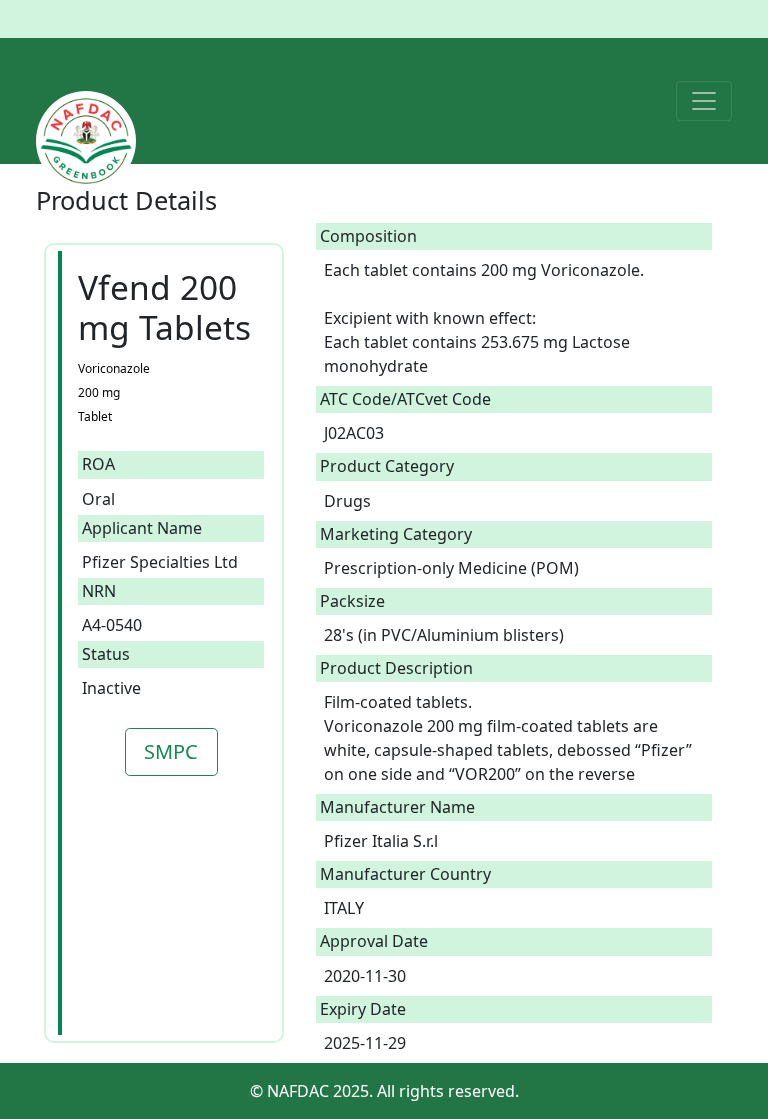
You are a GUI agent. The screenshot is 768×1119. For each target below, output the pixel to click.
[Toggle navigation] (704, 101)
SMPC (171, 751)
